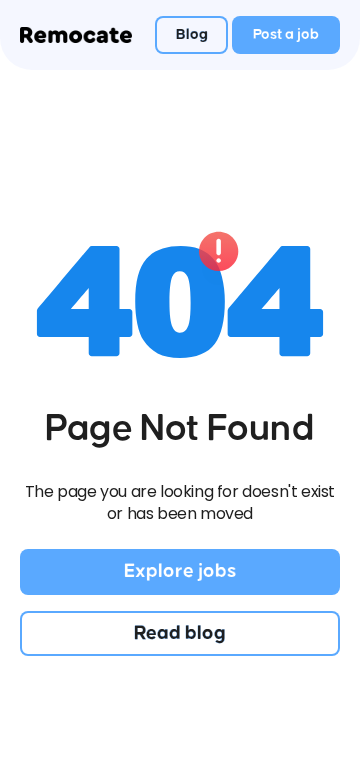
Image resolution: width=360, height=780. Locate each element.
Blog (192, 34)
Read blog (180, 633)
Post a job (286, 34)
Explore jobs (180, 571)
